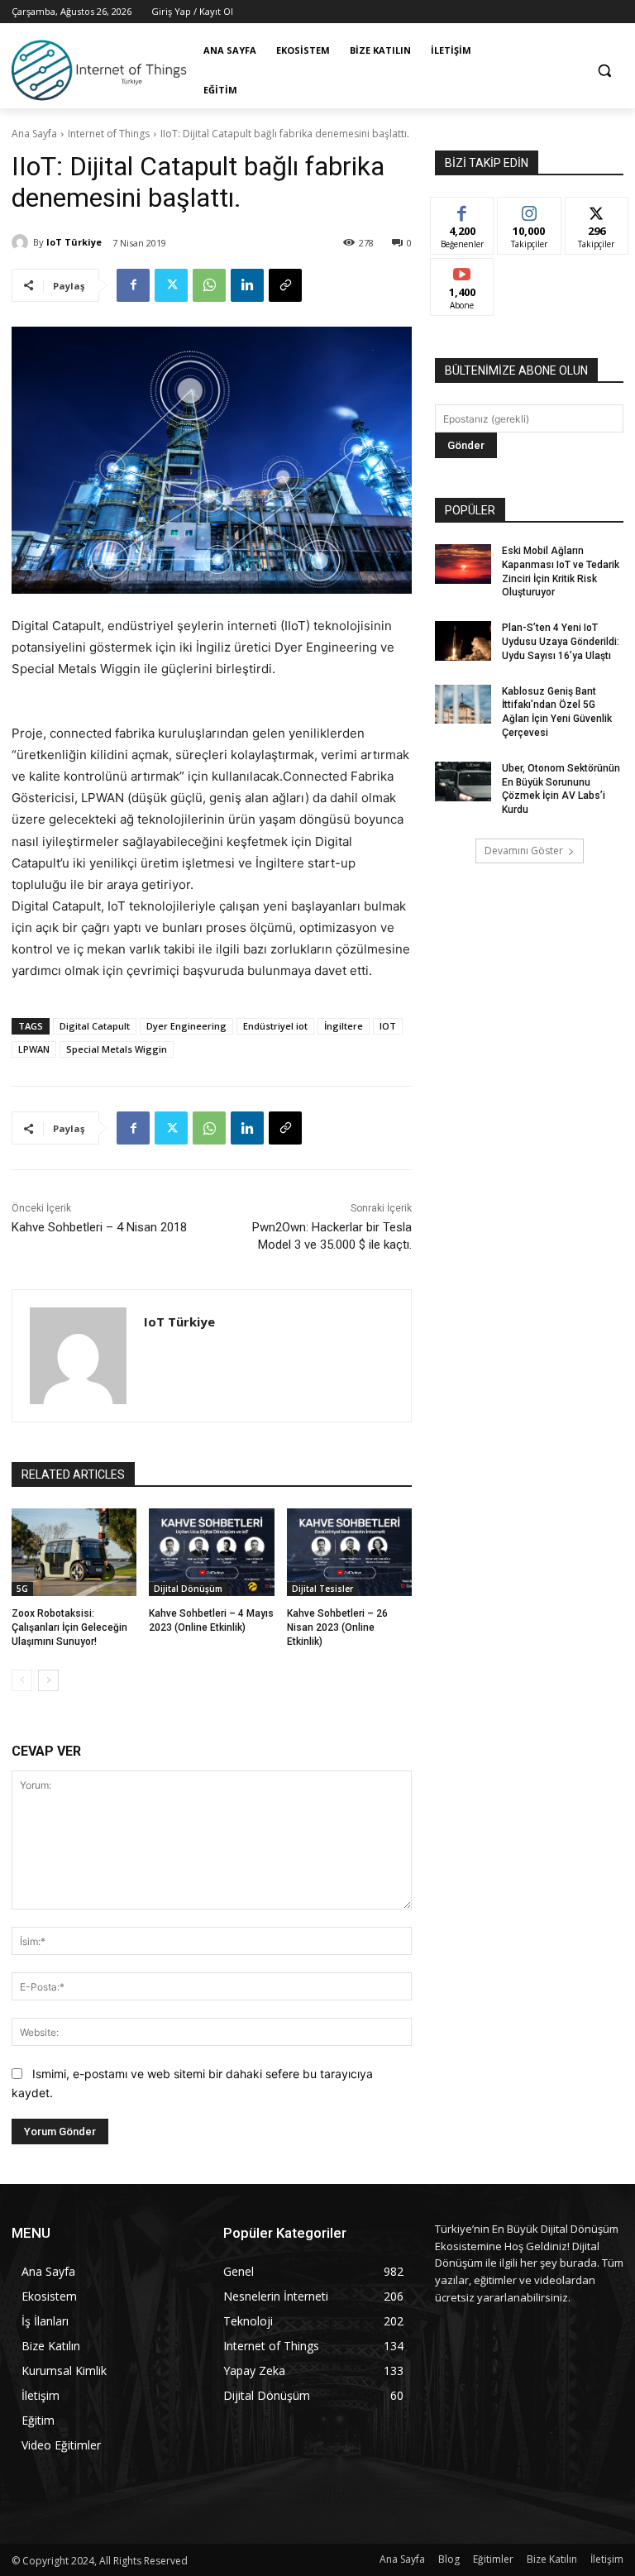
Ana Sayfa (34, 134)
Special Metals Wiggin (117, 1049)
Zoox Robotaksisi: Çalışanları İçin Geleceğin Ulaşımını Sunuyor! (69, 1627)
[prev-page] (22, 1680)
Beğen (462, 210)
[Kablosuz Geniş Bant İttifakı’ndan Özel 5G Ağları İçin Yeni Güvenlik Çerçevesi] (463, 705)
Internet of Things (109, 134)
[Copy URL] (285, 285)
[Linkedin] (247, 285)
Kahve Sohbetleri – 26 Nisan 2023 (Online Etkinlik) (337, 1627)
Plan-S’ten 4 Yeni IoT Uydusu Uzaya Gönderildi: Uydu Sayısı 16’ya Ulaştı (561, 642)
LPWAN (34, 1049)
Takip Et (530, 210)
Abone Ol (463, 271)
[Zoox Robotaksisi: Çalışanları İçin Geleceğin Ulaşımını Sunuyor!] (74, 1552)
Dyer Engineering (186, 1026)
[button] (604, 71)
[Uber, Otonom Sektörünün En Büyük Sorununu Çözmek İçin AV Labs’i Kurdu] (463, 781)
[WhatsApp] (209, 285)
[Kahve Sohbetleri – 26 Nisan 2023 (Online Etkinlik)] (349, 1552)
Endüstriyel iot (275, 1026)
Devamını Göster (524, 851)
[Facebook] (133, 285)
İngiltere (344, 1026)
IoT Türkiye (74, 242)
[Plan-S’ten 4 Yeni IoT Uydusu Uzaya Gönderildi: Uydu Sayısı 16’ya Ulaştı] (463, 641)
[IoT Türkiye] (22, 242)
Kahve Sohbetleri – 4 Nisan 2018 (99, 1227)
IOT (388, 1026)
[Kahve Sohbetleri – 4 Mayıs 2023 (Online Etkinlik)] (211, 1552)
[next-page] (48, 1680)
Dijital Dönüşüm (188, 1589)
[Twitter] (171, 285)
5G (22, 1589)
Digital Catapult (95, 1026)
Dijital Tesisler (322, 1589)
